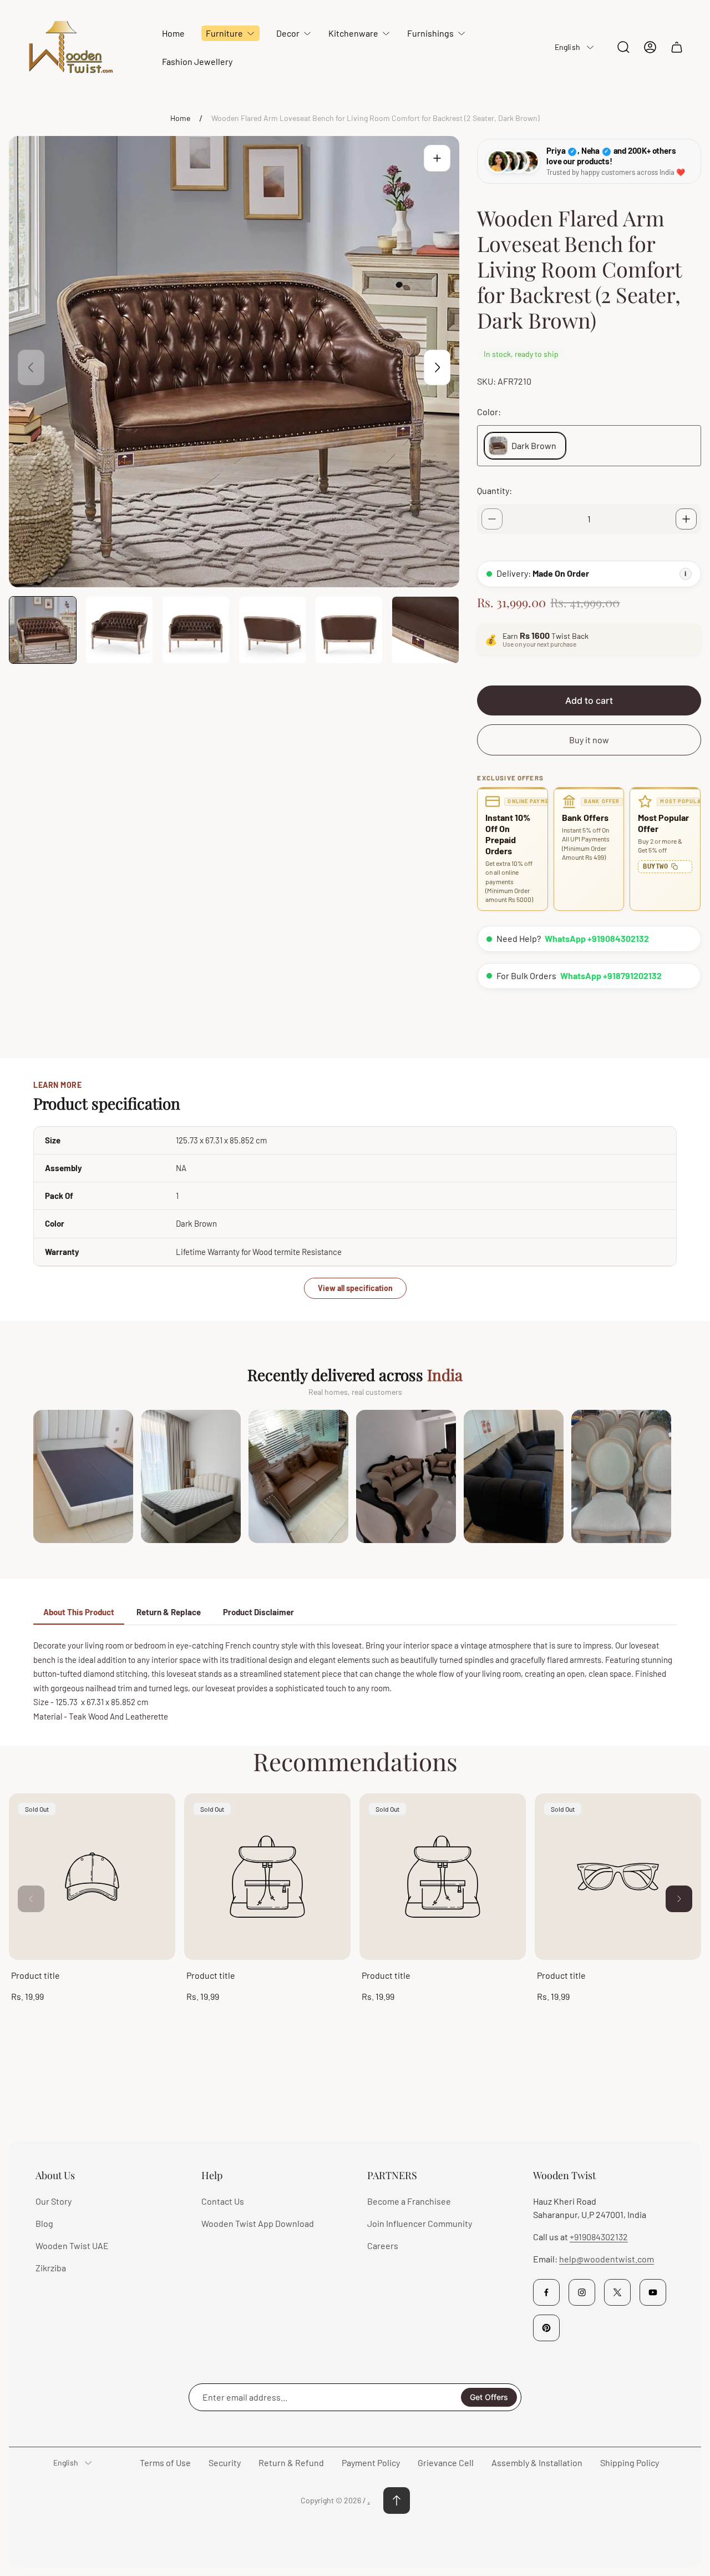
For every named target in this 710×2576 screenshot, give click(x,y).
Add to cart (589, 700)
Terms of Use (165, 2462)
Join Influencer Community (420, 2223)
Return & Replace (169, 1612)
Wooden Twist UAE (72, 2245)
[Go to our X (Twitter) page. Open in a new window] (617, 2292)
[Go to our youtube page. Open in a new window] (653, 2292)
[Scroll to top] (397, 2501)
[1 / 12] (43, 630)
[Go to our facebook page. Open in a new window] (546, 2292)
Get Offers (489, 2397)
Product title (35, 1975)
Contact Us (223, 2201)
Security (225, 2462)
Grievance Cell (446, 2462)
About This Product (79, 1612)
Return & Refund (291, 2462)
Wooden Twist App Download (258, 2223)
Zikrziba (51, 2268)
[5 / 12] (349, 630)
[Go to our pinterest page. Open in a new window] (546, 2328)
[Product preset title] (92, 1877)
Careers (383, 2245)
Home (180, 118)
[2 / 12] (119, 630)
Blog (44, 2223)
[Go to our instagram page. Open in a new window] (582, 2292)
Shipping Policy (630, 2462)
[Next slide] (437, 367)
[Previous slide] (31, 367)
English (567, 47)
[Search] (623, 47)
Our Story (54, 2201)
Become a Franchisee (409, 2201)
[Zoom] (437, 158)
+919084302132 (599, 2237)
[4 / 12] (272, 630)
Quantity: (495, 490)
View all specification (355, 1288)
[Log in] (650, 47)
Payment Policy (371, 2462)
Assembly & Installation (537, 2462)
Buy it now (589, 740)
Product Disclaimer (258, 1612)
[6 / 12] (425, 630)
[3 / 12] (196, 630)
